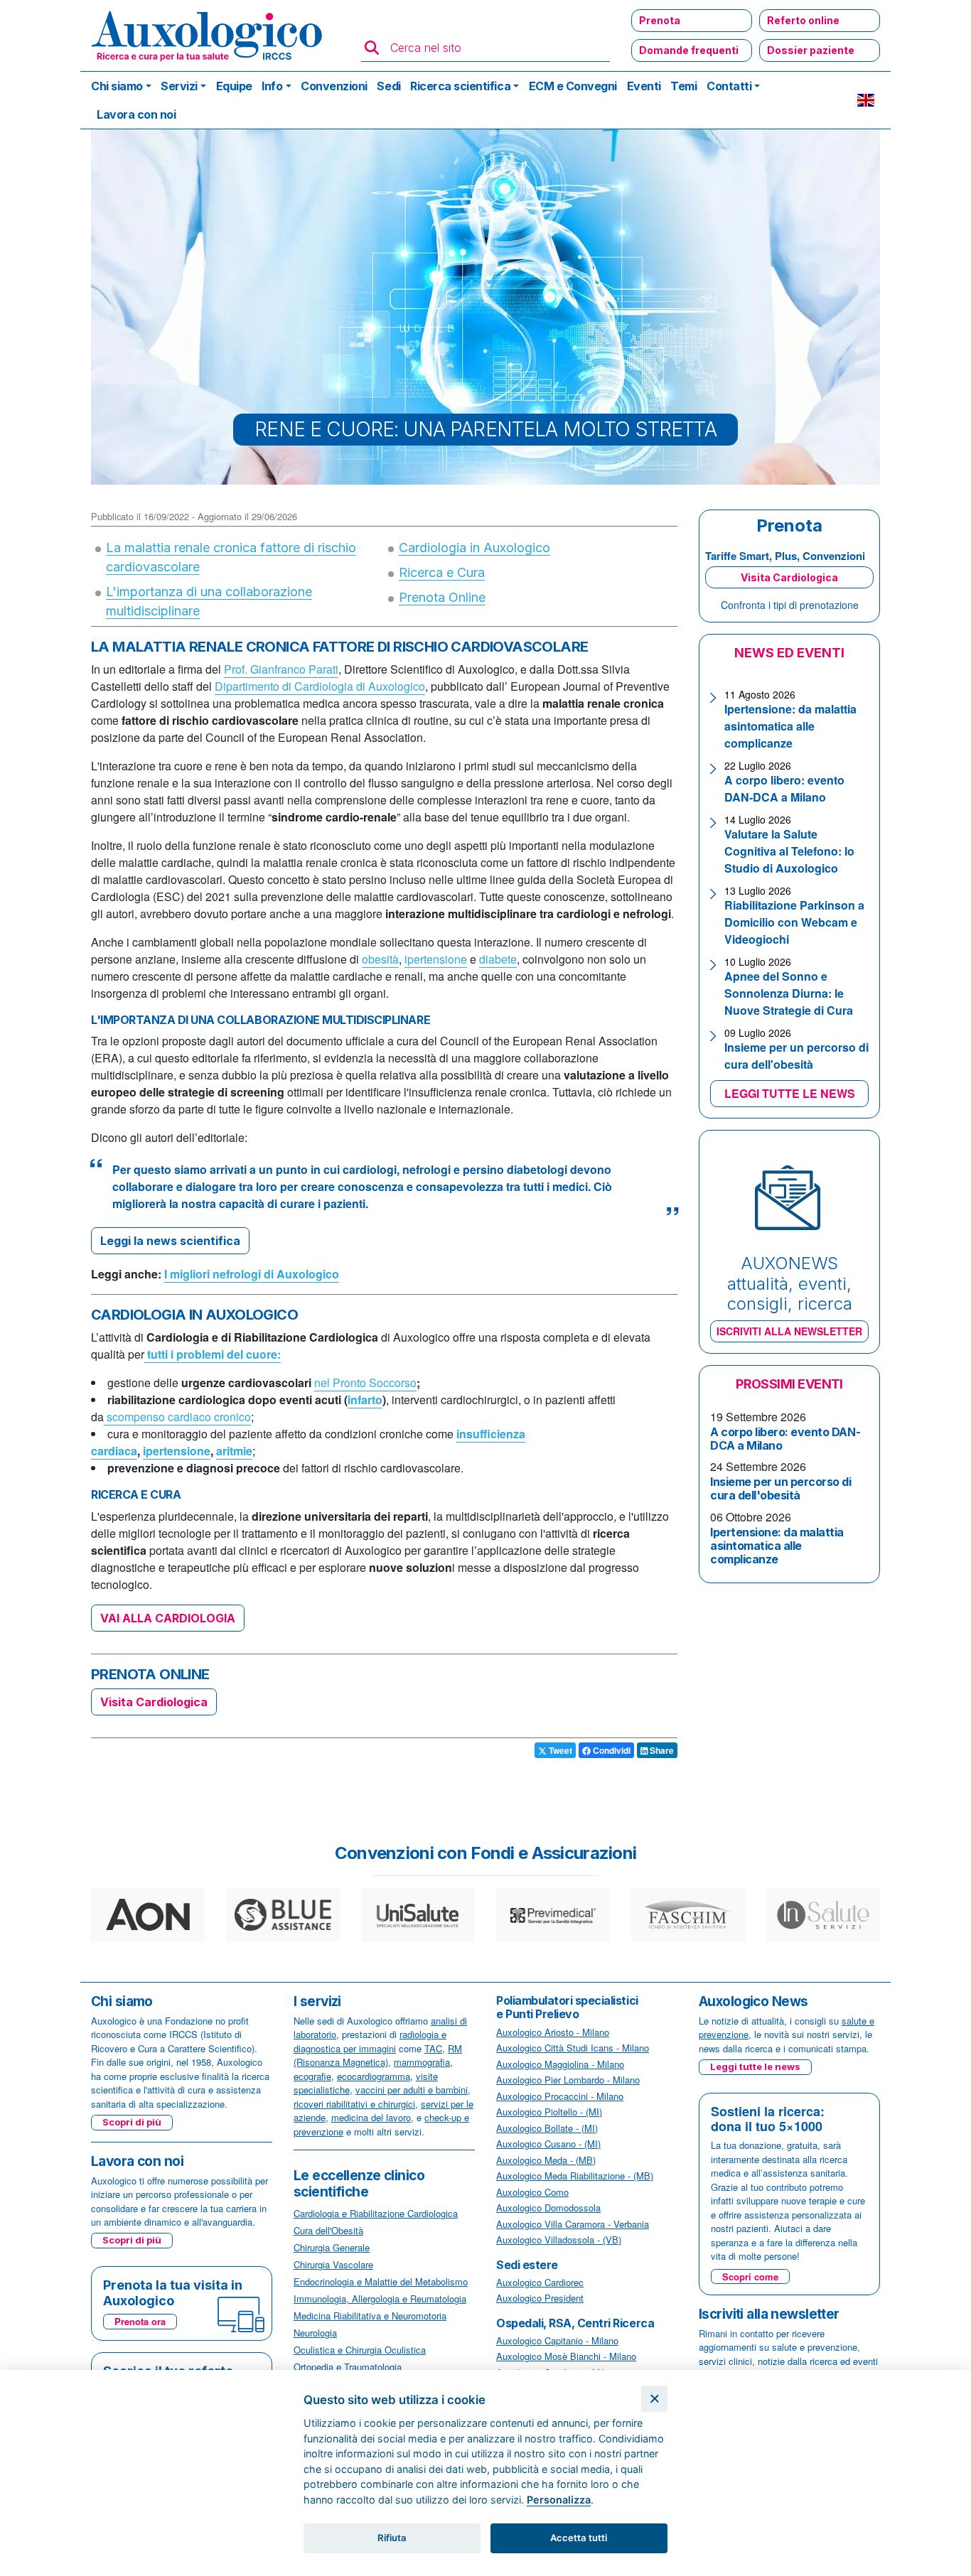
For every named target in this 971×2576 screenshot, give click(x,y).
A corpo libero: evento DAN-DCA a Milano (784, 788)
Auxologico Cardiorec (540, 2282)
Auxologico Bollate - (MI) (547, 2128)
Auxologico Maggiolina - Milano (560, 2064)
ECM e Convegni (573, 86)
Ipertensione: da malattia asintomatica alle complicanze (790, 726)
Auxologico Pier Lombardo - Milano (568, 2080)
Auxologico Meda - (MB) (546, 2160)
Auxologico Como (532, 2192)
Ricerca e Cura (442, 572)
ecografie (312, 2076)
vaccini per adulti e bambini (412, 2090)
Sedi (388, 86)
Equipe (234, 86)
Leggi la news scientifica (170, 1241)
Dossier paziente (811, 50)
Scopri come (750, 2276)
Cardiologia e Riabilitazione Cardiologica (376, 2213)
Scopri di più (132, 2122)
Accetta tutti (579, 2538)
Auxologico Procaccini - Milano (560, 2096)
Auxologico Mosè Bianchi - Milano (566, 2356)
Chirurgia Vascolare (333, 2264)
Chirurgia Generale (332, 2247)
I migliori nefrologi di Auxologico (252, 1274)
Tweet (559, 1750)
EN (866, 100)
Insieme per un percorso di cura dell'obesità (796, 1056)
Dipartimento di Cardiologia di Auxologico (320, 686)
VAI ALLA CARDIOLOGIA (168, 1618)
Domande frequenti (689, 50)
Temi (683, 86)
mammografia (422, 2062)
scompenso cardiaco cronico (177, 1417)
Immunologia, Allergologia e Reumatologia (380, 2299)
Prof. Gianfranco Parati (281, 669)
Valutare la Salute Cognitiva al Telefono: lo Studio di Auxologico (789, 851)
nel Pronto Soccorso (365, 1383)
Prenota (660, 20)
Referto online (803, 20)
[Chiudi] (654, 2399)
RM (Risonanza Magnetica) (378, 2055)
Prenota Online (442, 597)
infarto (365, 1400)
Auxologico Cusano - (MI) (548, 2144)
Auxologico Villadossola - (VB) (559, 2240)
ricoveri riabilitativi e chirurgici (354, 2104)
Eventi (644, 86)
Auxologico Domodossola (548, 2208)
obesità (380, 959)
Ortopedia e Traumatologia (348, 2367)
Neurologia (315, 2333)
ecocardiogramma (374, 2076)
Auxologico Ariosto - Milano (553, 2032)
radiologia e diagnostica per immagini (370, 2041)
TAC (433, 2048)
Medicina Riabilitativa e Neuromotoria (370, 2316)
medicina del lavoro (371, 2117)
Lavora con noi (136, 114)
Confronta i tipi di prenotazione (790, 605)
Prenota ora (140, 2321)
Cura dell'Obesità (328, 2230)
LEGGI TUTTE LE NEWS (790, 1093)
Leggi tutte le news (755, 2066)
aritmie (234, 1451)
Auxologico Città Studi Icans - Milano (573, 2048)
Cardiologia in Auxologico (474, 548)
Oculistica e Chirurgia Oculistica (360, 2350)
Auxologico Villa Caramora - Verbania (573, 2224)
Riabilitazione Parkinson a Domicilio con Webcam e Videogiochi (794, 922)
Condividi (611, 1750)
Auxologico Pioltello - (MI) (549, 2112)
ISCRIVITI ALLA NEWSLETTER (789, 1331)
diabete (498, 959)
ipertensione (436, 959)
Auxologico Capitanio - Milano (557, 2340)
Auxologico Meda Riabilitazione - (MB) (575, 2176)
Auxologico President (540, 2298)
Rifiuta (392, 2538)
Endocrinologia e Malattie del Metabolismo (381, 2281)
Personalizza (559, 2500)
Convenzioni (334, 86)
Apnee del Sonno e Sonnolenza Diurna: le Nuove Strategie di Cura (789, 993)
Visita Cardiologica (154, 1702)
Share (661, 1750)
